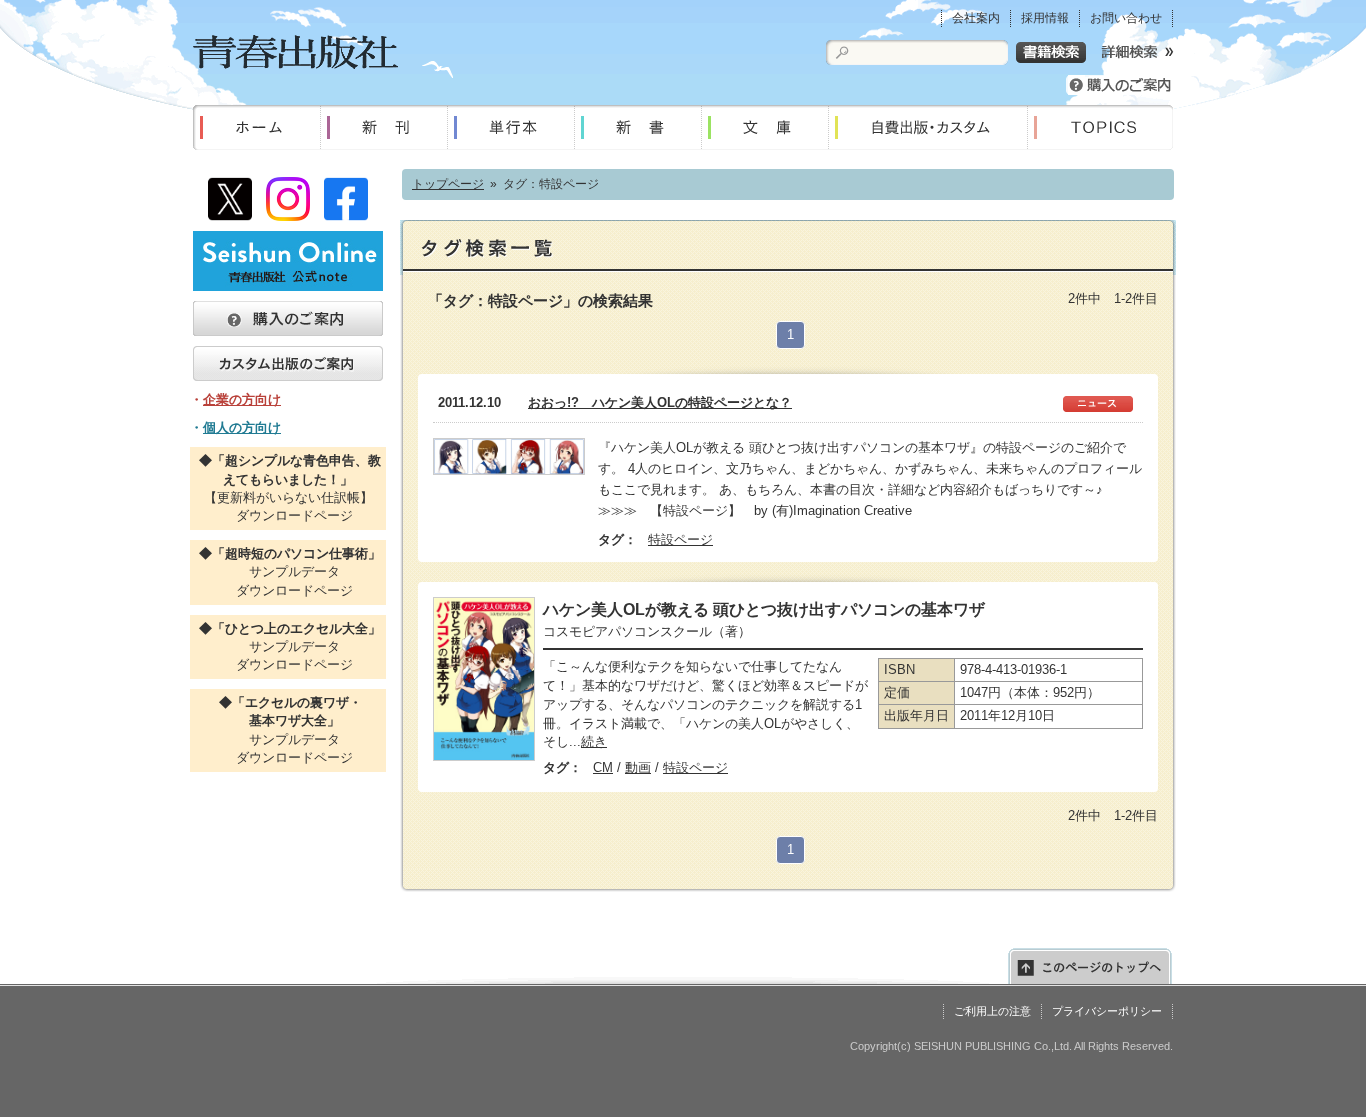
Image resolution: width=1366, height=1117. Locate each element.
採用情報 (1045, 18)
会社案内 (976, 18)
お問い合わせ (1126, 18)
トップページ (448, 184)
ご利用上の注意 (992, 1011)
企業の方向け (242, 399)
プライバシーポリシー (1107, 1011)
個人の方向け (242, 427)
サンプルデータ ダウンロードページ (288, 571)
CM (603, 767)
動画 (638, 767)
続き (594, 741)
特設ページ (680, 539)
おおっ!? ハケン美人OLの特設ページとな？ (660, 402)
